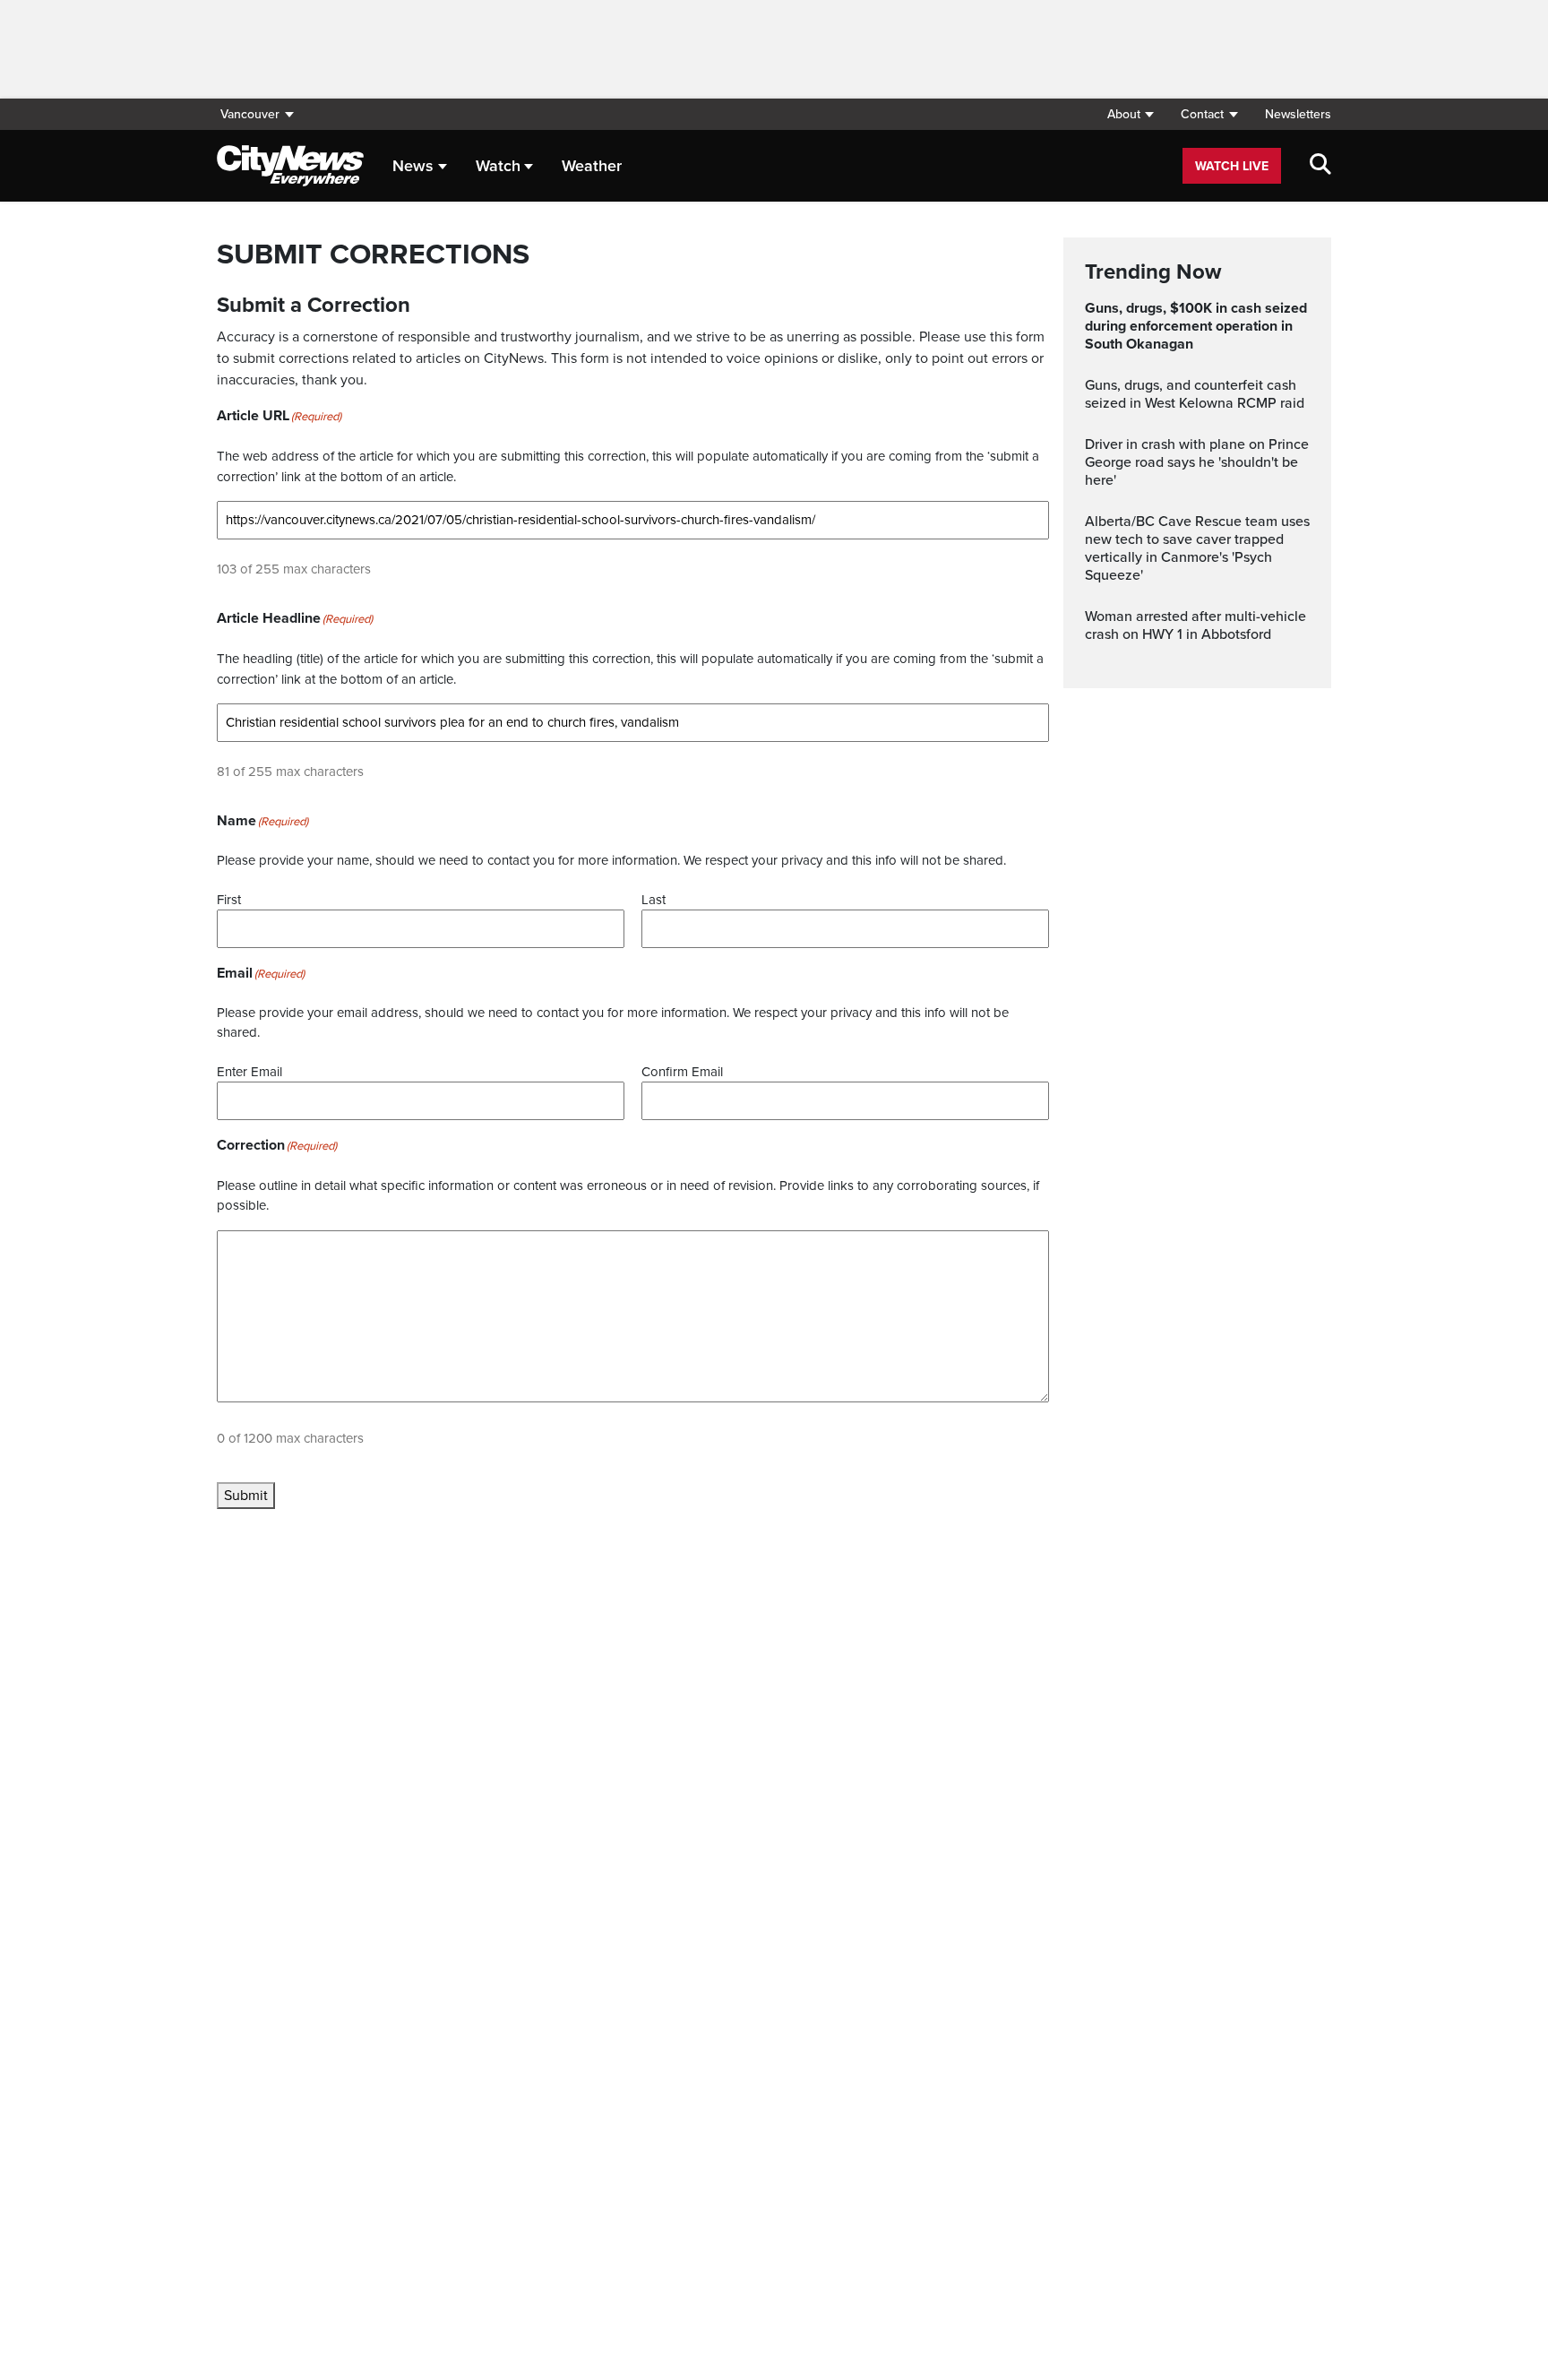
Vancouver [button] (250, 114)
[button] (1130, 114)
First (229, 900)
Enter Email (249, 1072)
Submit (246, 1496)
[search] (1320, 166)
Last (654, 900)
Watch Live (1232, 166)
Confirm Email (682, 1072)
